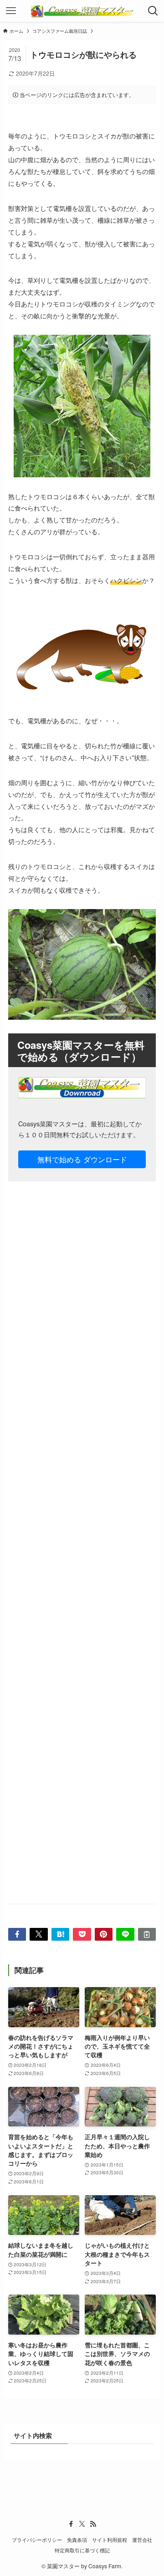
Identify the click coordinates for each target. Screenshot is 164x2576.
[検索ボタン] (153, 11)
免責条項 (77, 2540)
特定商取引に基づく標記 (82, 2550)
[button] (17, 1934)
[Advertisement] (82, 1550)
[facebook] (71, 2524)
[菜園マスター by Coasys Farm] (82, 11)
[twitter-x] (82, 2524)
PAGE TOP (151, 2490)
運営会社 (142, 2540)
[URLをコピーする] (147, 1934)
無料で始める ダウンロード (82, 1159)
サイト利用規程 (110, 2540)
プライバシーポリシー (37, 2540)
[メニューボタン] (11, 11)
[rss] (93, 2524)
